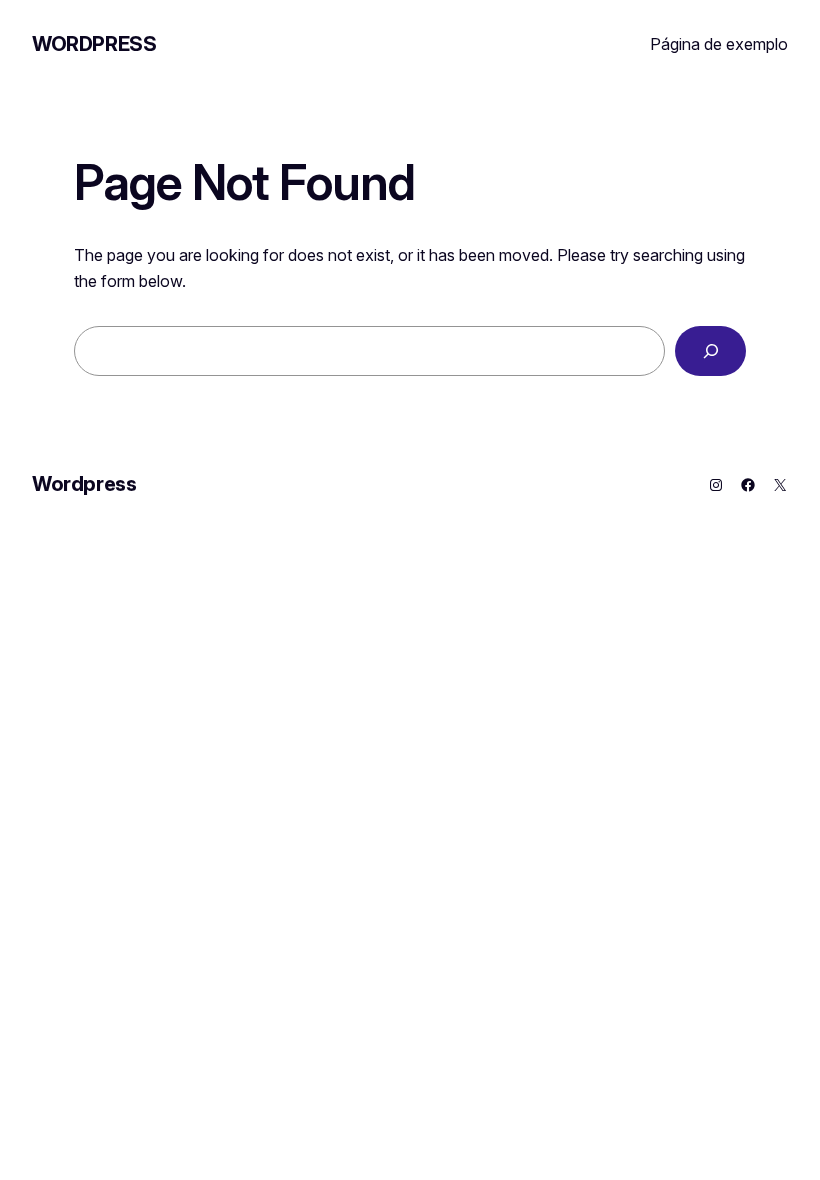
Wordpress (94, 44)
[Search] (710, 350)
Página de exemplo (719, 44)
